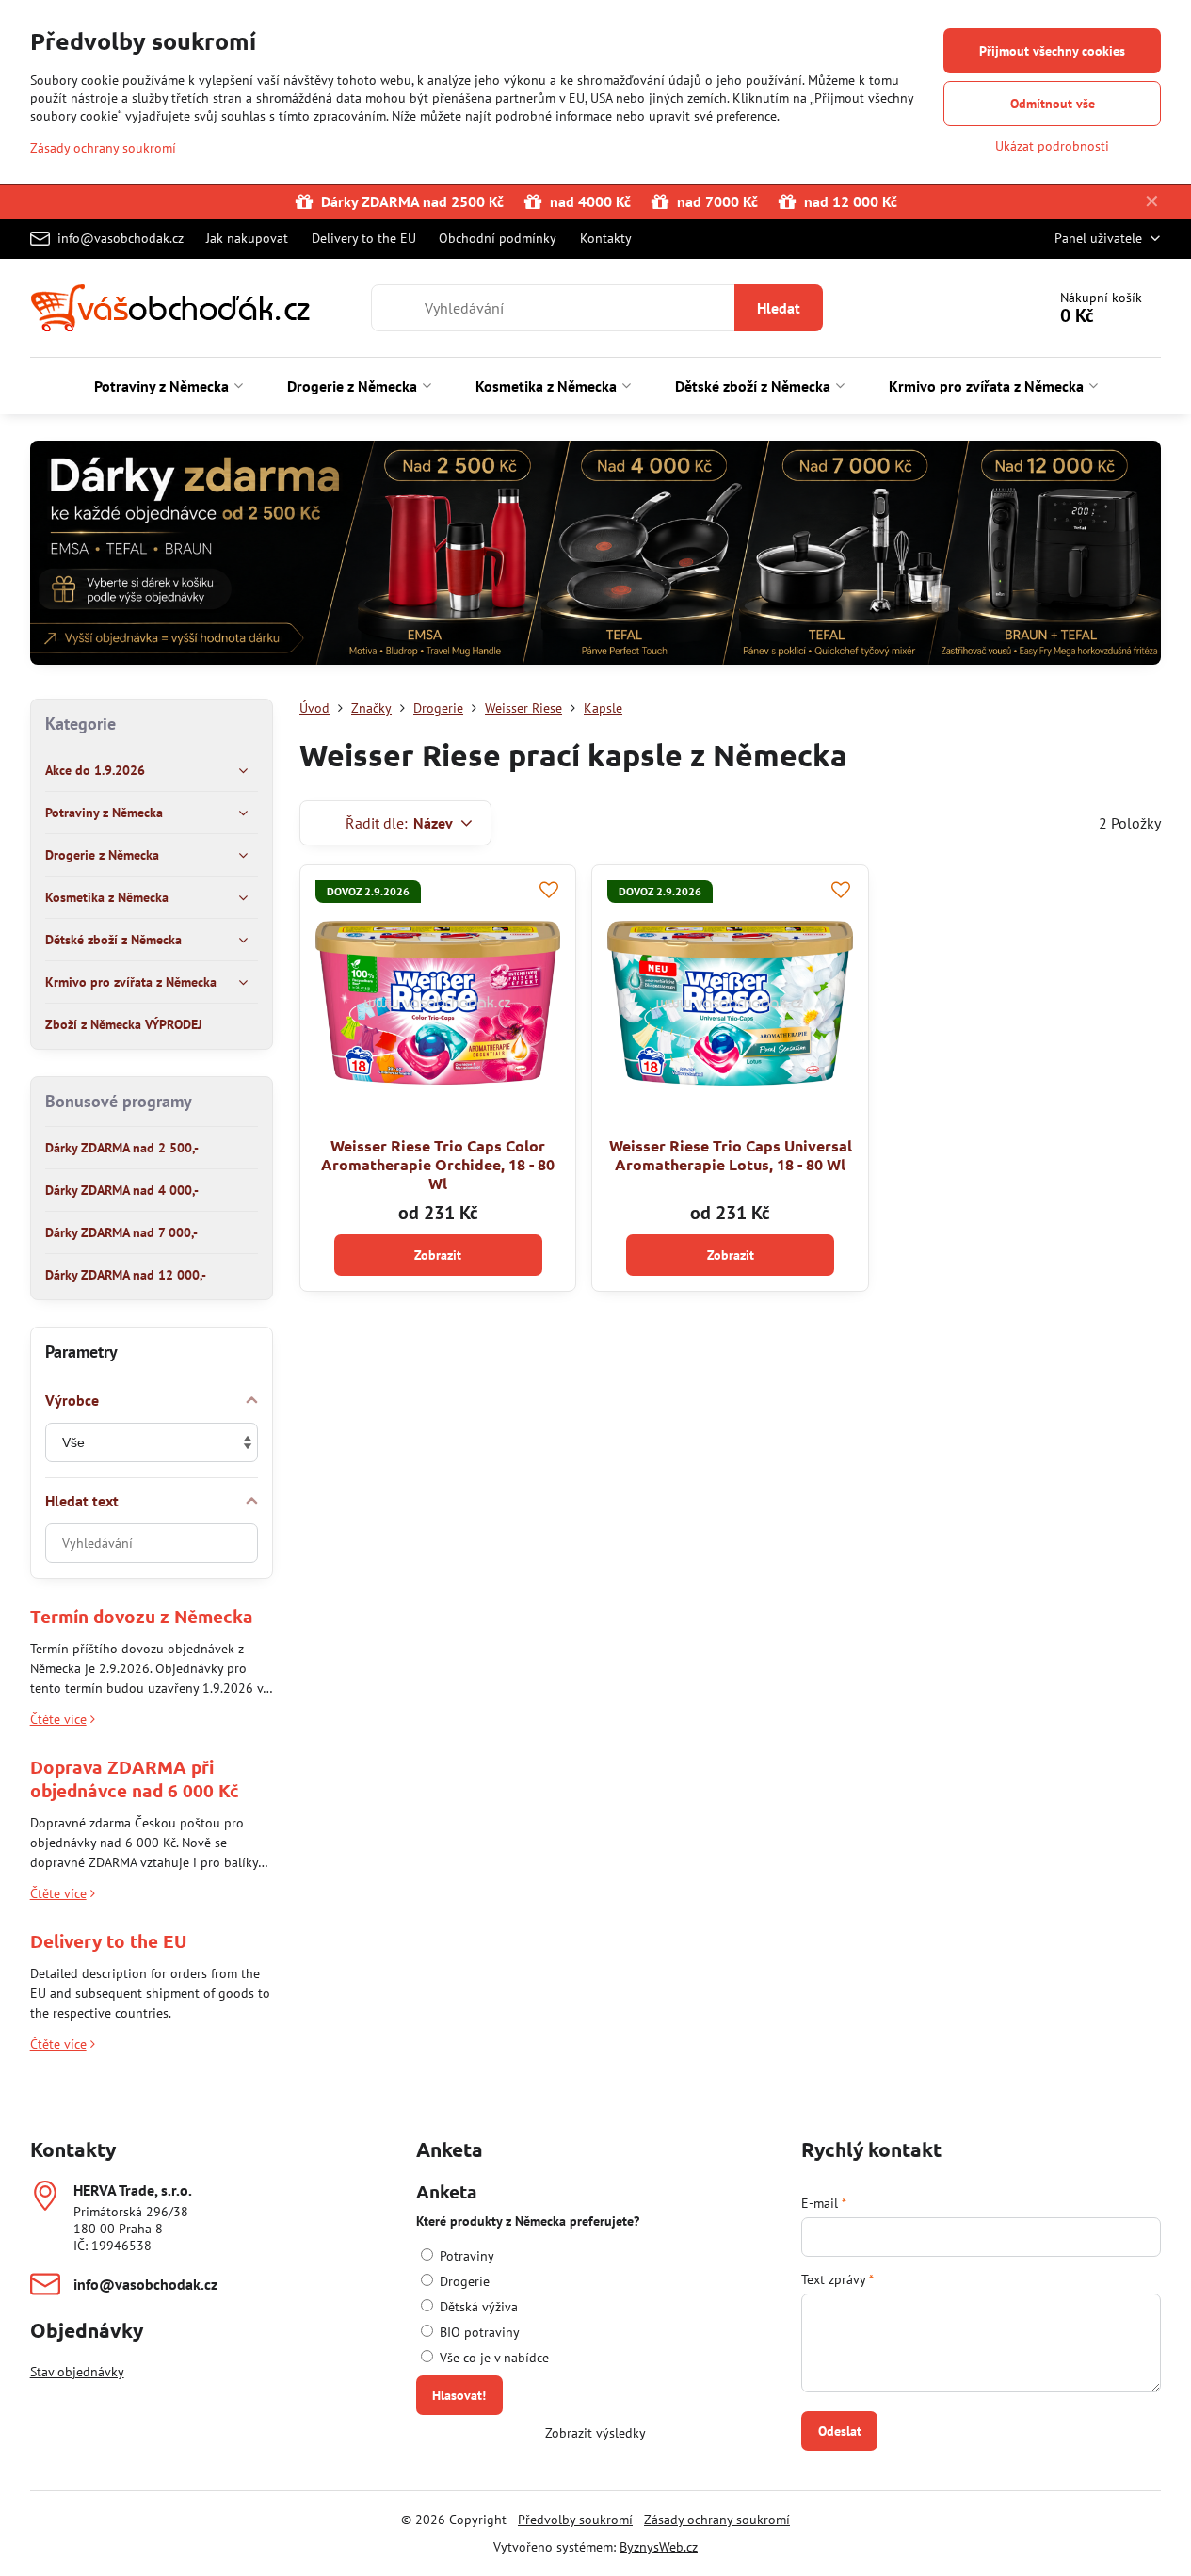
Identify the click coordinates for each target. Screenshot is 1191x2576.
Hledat (779, 308)
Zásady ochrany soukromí (717, 2520)
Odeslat (840, 2431)
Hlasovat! (459, 2395)
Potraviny (465, 2256)
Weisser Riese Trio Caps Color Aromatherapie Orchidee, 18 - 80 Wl (438, 1164)
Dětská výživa (477, 2307)
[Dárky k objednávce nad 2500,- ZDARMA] (596, 556)
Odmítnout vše (1053, 104)
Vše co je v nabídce (492, 2358)
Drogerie (463, 2281)
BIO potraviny (478, 2332)
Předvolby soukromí (575, 2520)
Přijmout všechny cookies (1052, 51)
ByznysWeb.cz (659, 2547)
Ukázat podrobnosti (1052, 146)
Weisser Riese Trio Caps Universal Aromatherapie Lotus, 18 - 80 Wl (731, 1155)
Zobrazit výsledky (595, 2433)
